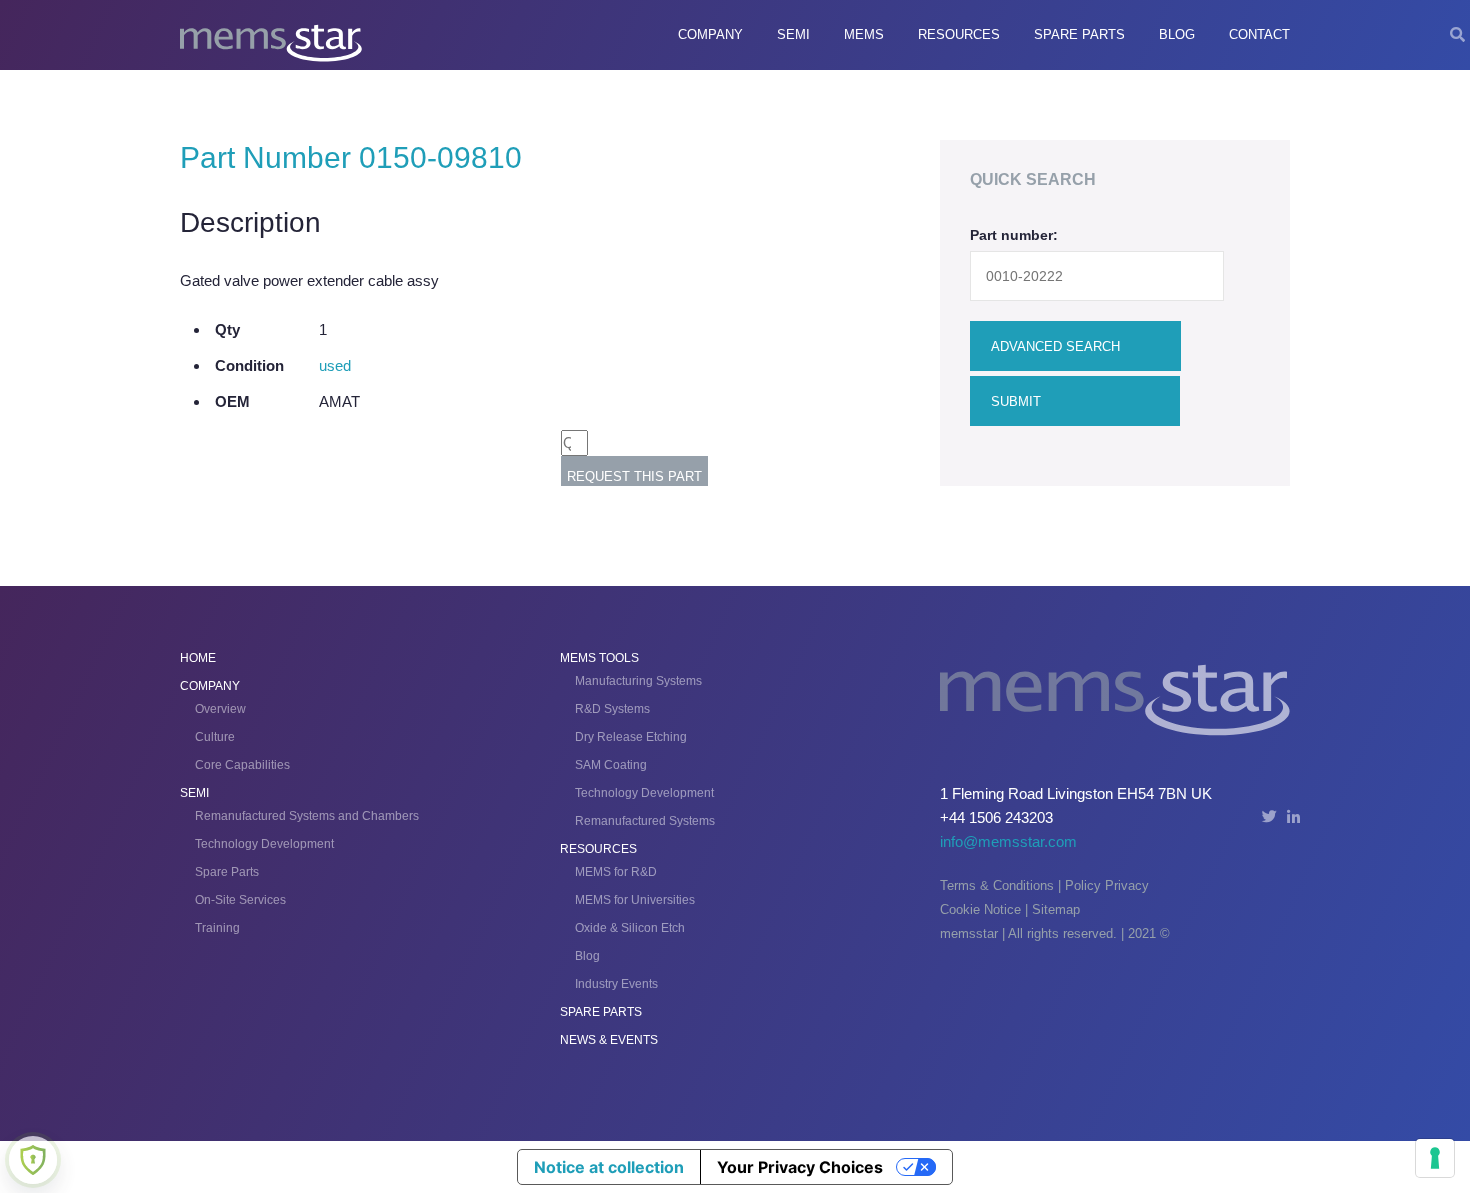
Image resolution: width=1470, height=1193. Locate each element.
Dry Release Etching (631, 737)
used (335, 365)
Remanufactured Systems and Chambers (307, 816)
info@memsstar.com (1008, 841)
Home (198, 658)
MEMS (864, 34)
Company (710, 34)
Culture (215, 737)
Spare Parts (1079, 34)
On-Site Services (240, 900)
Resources (959, 34)
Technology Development (264, 844)
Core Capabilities (242, 765)
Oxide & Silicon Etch (630, 928)
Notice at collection (609, 1167)
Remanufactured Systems (645, 821)
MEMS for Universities (635, 900)
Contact (1259, 34)
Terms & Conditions (997, 885)
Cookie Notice (980, 909)
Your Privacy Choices (800, 1167)
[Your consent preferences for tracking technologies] (1435, 1158)
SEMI (793, 34)
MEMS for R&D (616, 872)
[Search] (1457, 35)
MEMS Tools (599, 658)
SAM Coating (611, 765)
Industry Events (616, 984)
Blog (1177, 34)
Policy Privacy (1107, 885)
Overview (220, 709)
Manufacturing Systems (638, 681)
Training (217, 928)
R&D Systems (612, 709)
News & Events (609, 1040)
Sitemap (1056, 909)
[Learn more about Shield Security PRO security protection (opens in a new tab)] (33, 1160)
